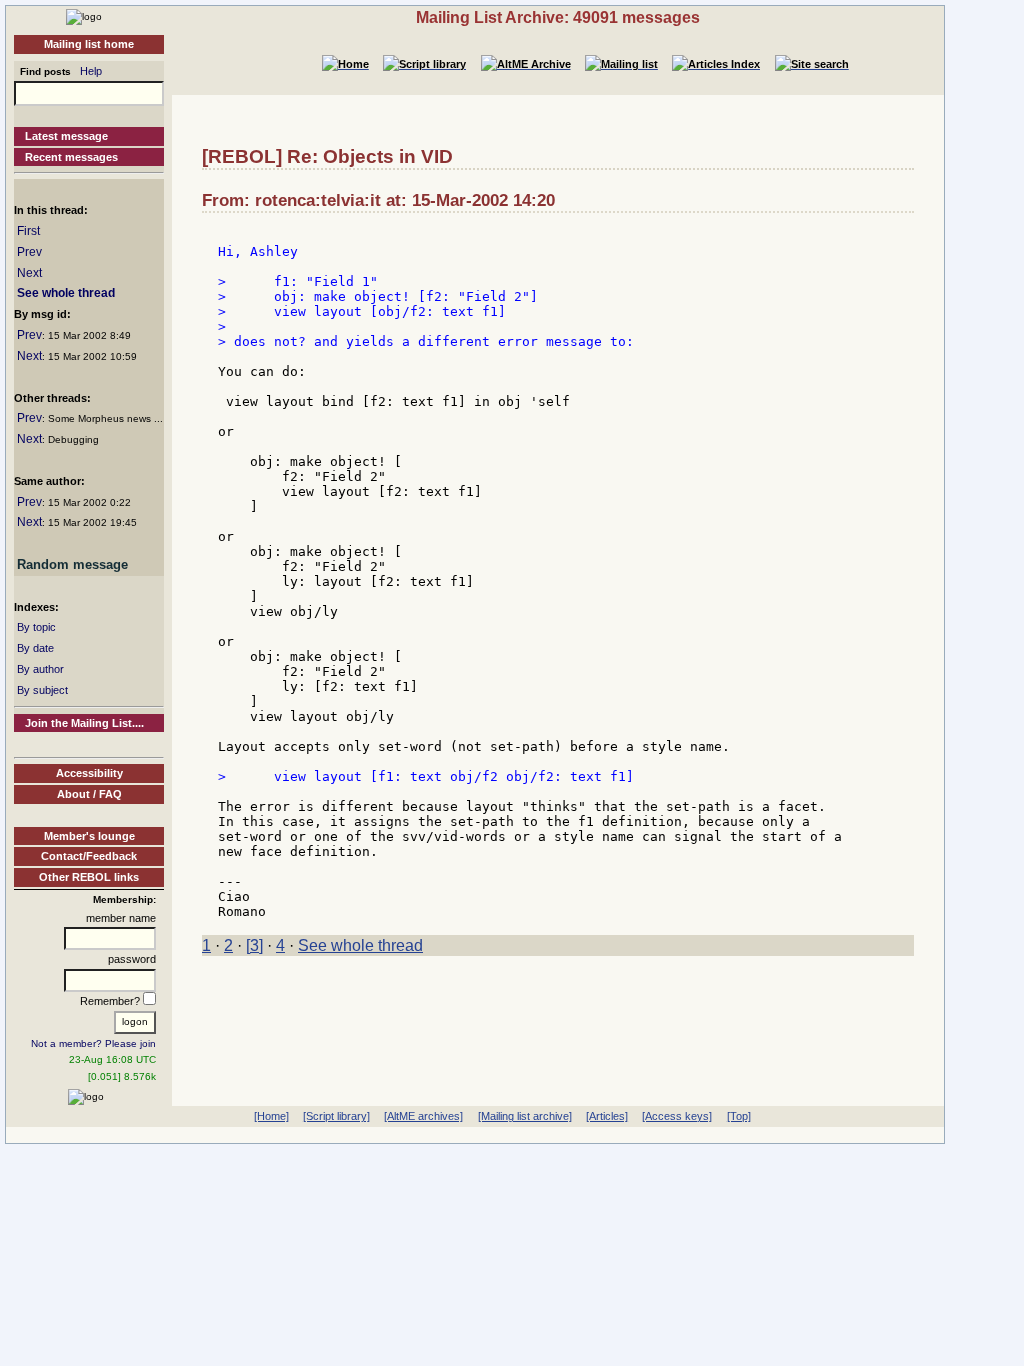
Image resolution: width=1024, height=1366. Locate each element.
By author (40, 669)
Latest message (66, 136)
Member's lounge (89, 836)
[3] (254, 945)
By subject (42, 690)
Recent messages (71, 157)
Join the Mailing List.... (84, 723)
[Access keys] (677, 1116)
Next (29, 273)
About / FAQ (89, 794)
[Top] (739, 1116)
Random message (72, 564)
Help (91, 71)
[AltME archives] (423, 1116)
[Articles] (607, 1116)
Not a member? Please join (93, 1043)
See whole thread (66, 293)
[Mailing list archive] (525, 1116)
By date (35, 648)
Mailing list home (89, 44)
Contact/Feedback (89, 856)
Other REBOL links (89, 877)
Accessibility (89, 773)
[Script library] (336, 1116)
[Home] (84, 16)
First (28, 231)
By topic (36, 627)
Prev (29, 252)
